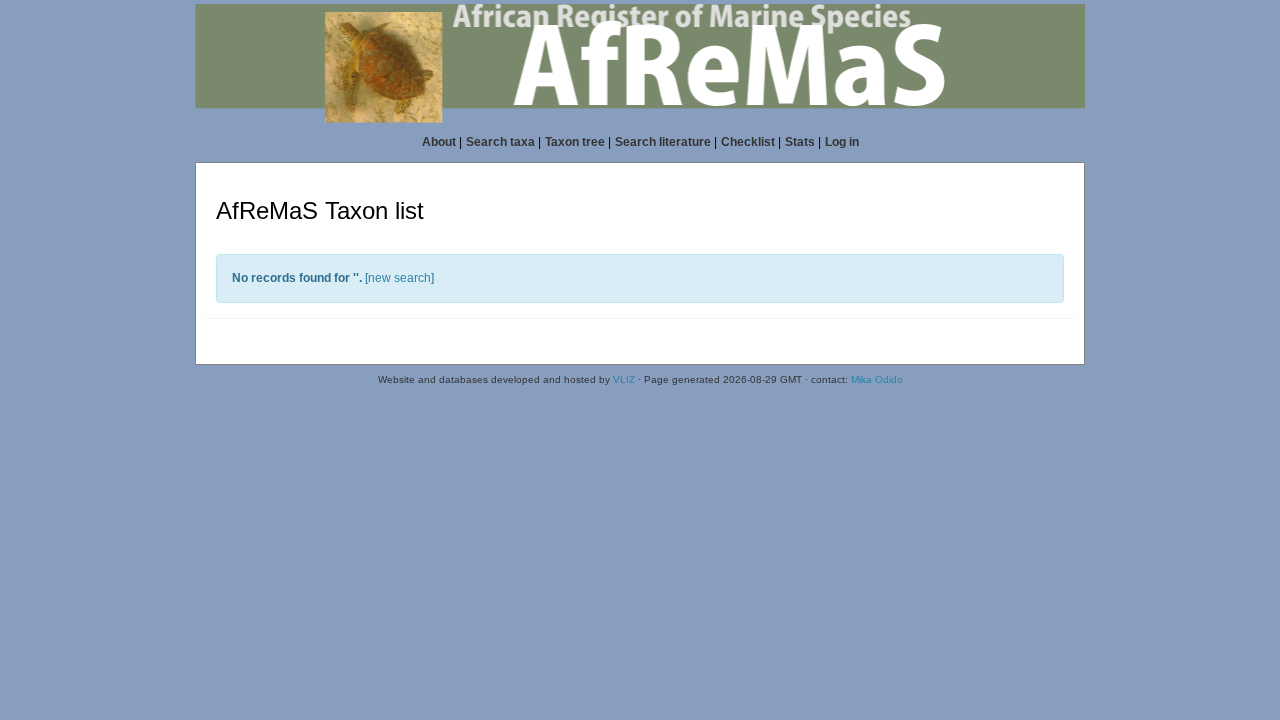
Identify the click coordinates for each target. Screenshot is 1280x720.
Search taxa (500, 142)
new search (399, 278)
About (439, 142)
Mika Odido (877, 379)
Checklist (748, 142)
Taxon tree (575, 142)
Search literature (663, 142)
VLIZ (624, 379)
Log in (842, 142)
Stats (800, 142)
